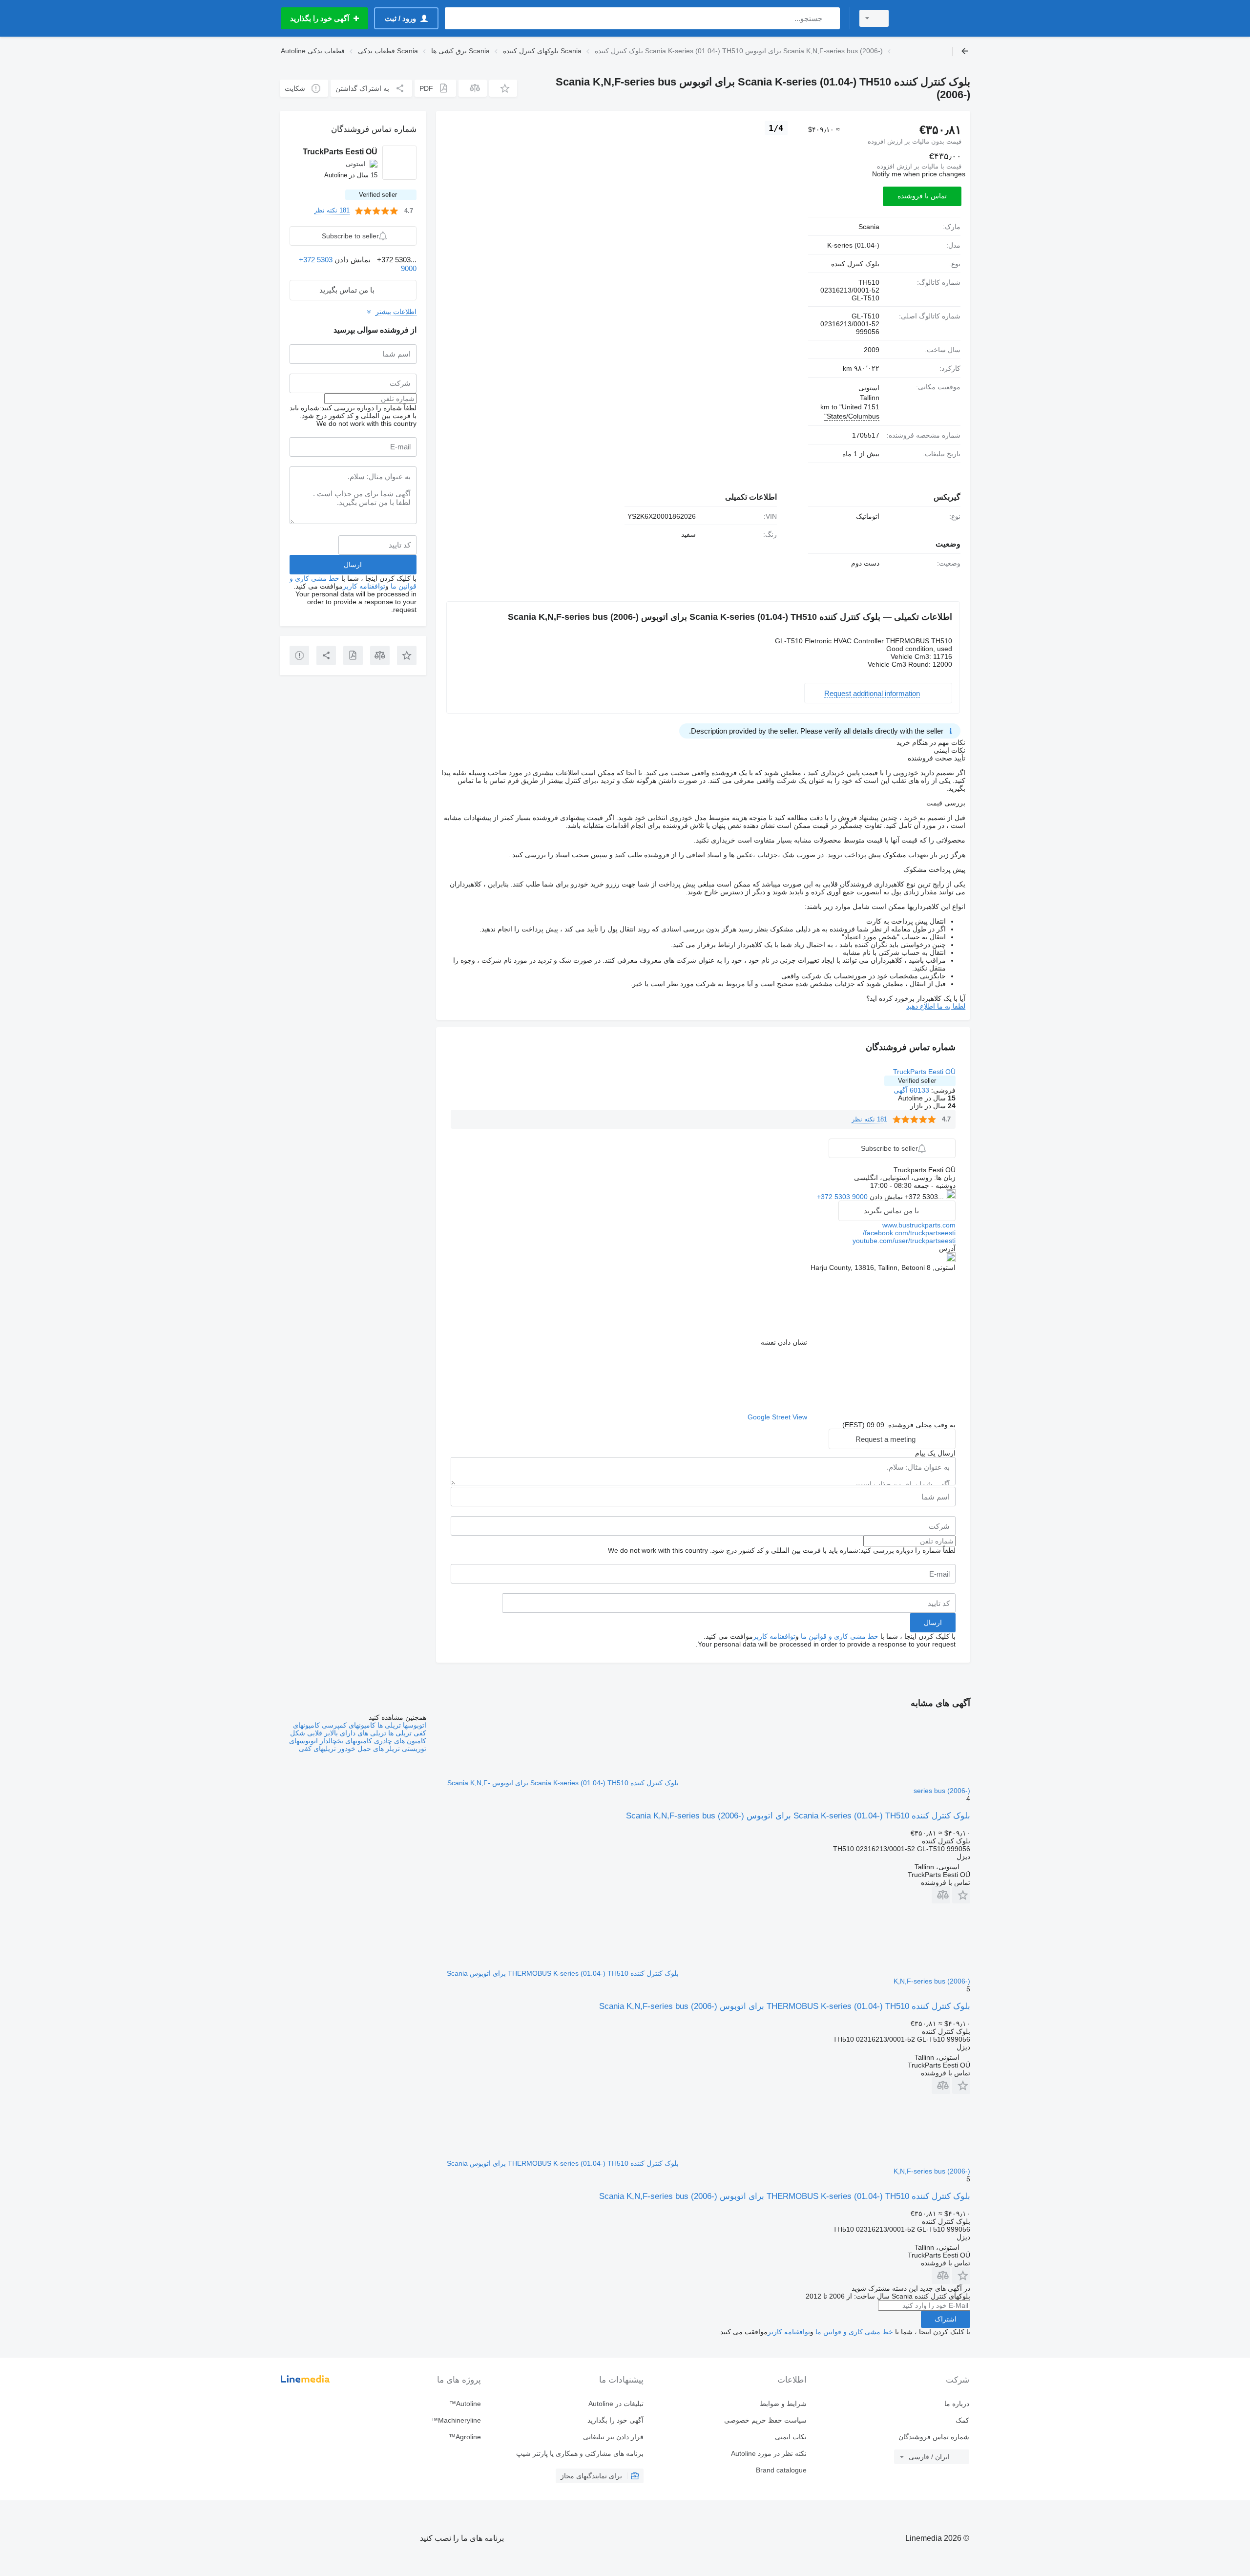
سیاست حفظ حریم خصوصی (765, 2420)
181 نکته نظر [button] (869, 1119)
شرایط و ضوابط (783, 2404)
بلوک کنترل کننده (855, 264)
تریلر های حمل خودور (368, 1749)
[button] (503, 88)
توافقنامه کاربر (774, 1636)
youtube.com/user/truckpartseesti (904, 1241)
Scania (869, 227)
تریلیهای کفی (317, 1749)
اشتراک (946, 2319)
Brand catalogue (781, 2470)
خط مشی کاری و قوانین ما (840, 1636)
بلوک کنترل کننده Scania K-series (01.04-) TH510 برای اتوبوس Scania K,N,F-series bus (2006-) (798, 1816)
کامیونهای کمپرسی (348, 1725)
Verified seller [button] (917, 1081)
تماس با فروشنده (922, 196)
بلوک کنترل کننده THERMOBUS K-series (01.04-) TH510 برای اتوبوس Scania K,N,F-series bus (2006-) (785, 2006)
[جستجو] (830, 18)
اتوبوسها (414, 1725)
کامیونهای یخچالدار (345, 1741)
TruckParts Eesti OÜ (924, 1072)
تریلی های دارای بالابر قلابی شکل (338, 1733)
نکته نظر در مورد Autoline (769, 2453)
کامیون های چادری (399, 1741)
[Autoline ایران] (935, 18)
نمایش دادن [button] (885, 1197)
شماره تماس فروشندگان (934, 2437)
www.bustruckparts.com (919, 1225)
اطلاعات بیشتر (396, 312)
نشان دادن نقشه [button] (784, 1342)
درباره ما (957, 2404)
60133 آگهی (911, 1090)
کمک (962, 2420)
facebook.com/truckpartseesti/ (909, 1233)
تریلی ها (388, 1725)
